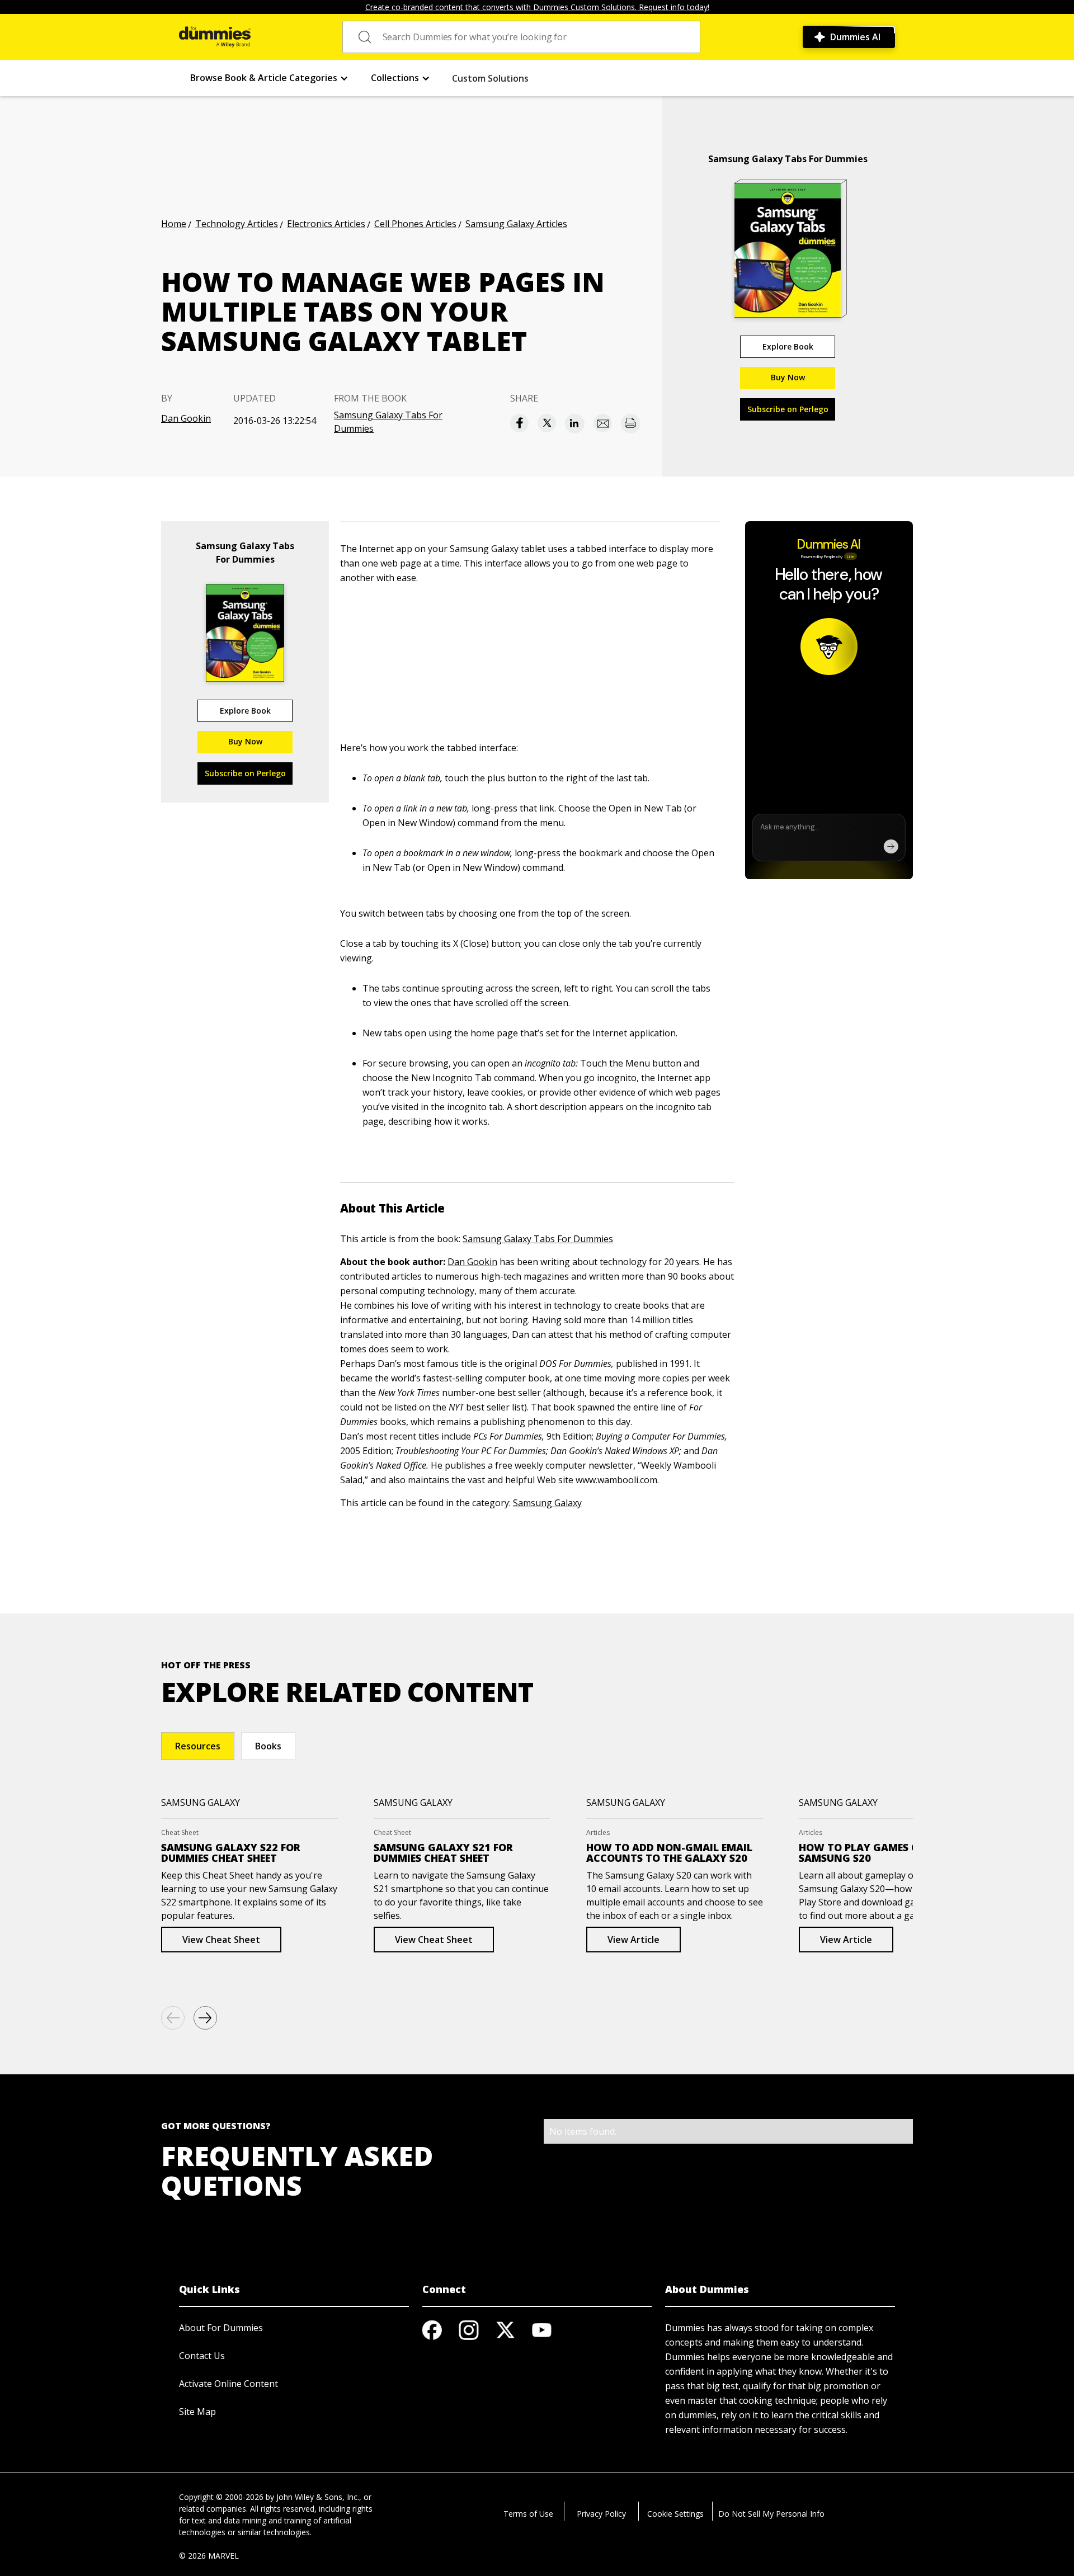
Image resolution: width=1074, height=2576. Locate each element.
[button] (269, 78)
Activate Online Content (229, 2384)
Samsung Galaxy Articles (516, 224)
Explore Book (788, 346)
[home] (215, 37)
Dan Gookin (186, 418)
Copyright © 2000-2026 (221, 2497)
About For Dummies (221, 2328)
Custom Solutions (490, 78)
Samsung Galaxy (547, 1503)
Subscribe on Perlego (788, 409)
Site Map (197, 2412)
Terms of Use (528, 2514)
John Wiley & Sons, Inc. (318, 2497)
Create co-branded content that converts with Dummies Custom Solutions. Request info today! (537, 7)
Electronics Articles (326, 224)
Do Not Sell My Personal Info (771, 2514)
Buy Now (788, 377)
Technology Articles (237, 224)
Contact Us (202, 2356)
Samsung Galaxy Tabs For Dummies (388, 422)
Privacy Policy (601, 2514)
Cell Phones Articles (415, 224)
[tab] (198, 1746)
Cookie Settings (675, 2514)
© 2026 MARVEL (209, 2556)
